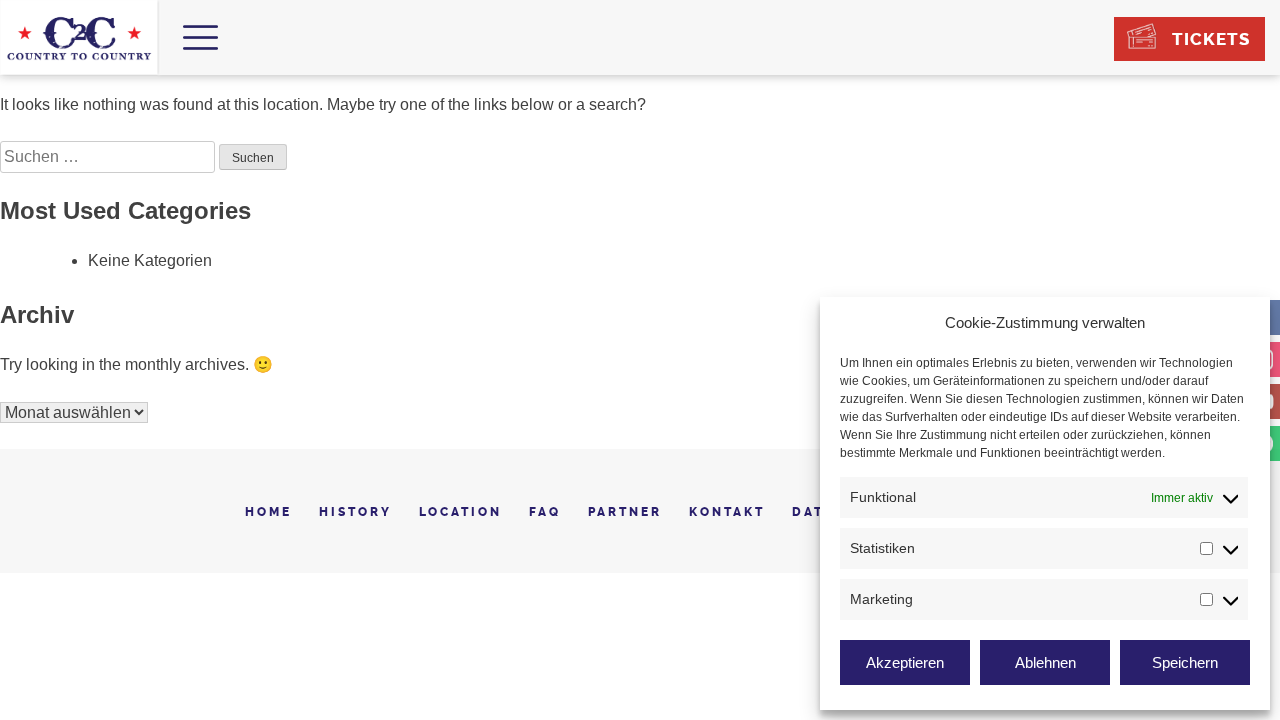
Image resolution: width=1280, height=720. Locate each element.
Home (268, 512)
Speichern (1185, 662)
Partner (625, 512)
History (355, 512)
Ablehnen (1045, 662)
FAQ (545, 512)
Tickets (1211, 39)
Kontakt (727, 512)
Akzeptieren (905, 662)
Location (460, 512)
